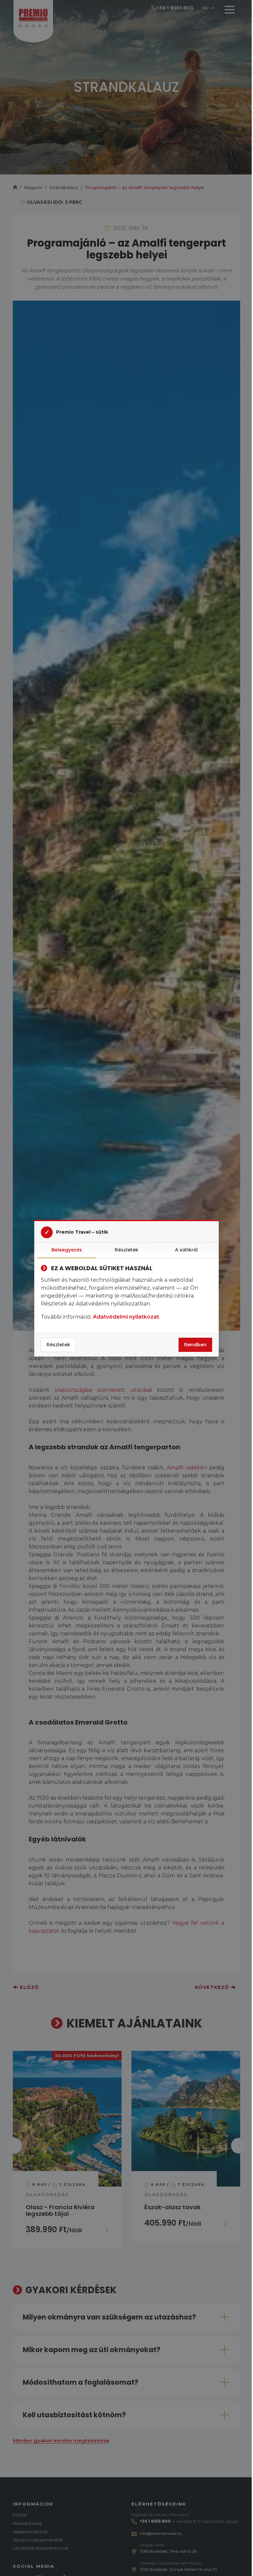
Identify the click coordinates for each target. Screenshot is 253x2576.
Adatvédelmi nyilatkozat (126, 1317)
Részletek (58, 1345)
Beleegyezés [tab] (67, 1250)
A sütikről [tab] (186, 1250)
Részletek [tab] (126, 1250)
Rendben (195, 1345)
